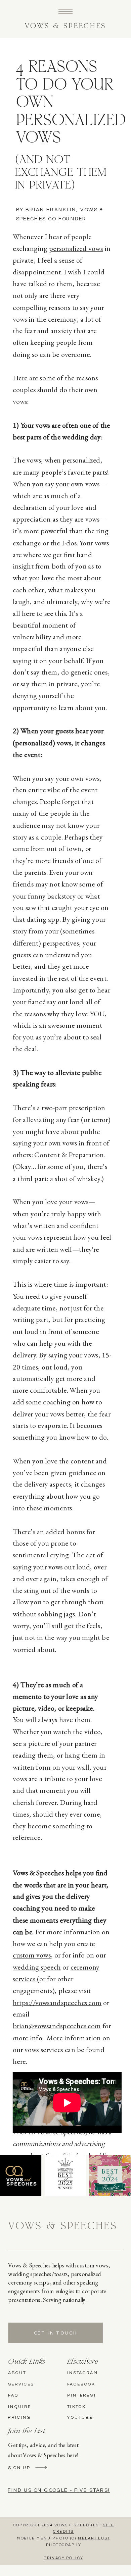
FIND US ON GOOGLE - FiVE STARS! (59, 2490)
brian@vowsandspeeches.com (57, 2026)
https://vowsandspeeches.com (57, 2002)
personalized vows (76, 248)
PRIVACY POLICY (63, 2558)
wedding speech (37, 1967)
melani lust (94, 2539)
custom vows (32, 1955)
